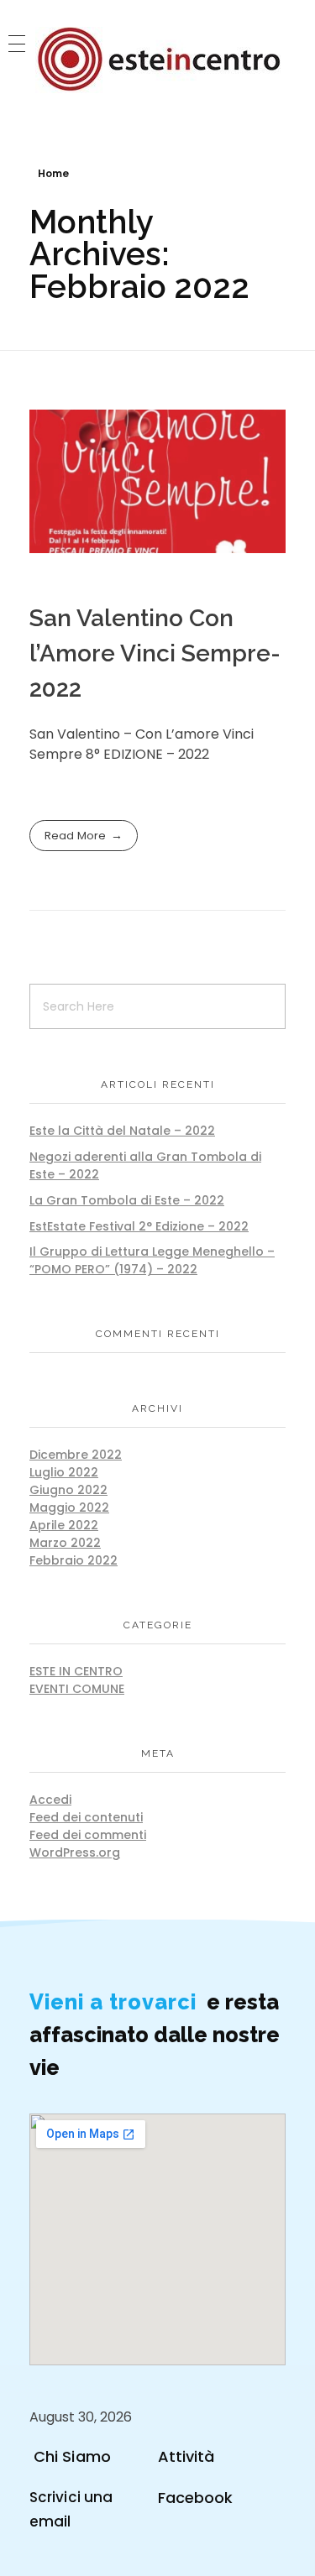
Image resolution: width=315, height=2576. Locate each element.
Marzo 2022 (65, 1543)
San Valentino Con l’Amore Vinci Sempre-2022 (155, 653)
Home (53, 173)
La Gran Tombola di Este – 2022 (127, 1200)
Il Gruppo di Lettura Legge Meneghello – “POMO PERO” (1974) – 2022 (152, 1260)
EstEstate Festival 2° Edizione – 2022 (139, 1226)
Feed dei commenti (88, 1835)
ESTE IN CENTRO (76, 1671)
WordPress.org (75, 1852)
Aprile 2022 (64, 1525)
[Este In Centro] (158, 60)
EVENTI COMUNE (77, 1689)
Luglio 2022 (64, 1472)
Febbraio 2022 (73, 1560)
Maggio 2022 (69, 1507)
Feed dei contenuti (86, 1817)
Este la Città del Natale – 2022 (122, 1131)
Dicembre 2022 (76, 1455)
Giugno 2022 (68, 1490)
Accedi (50, 1800)
